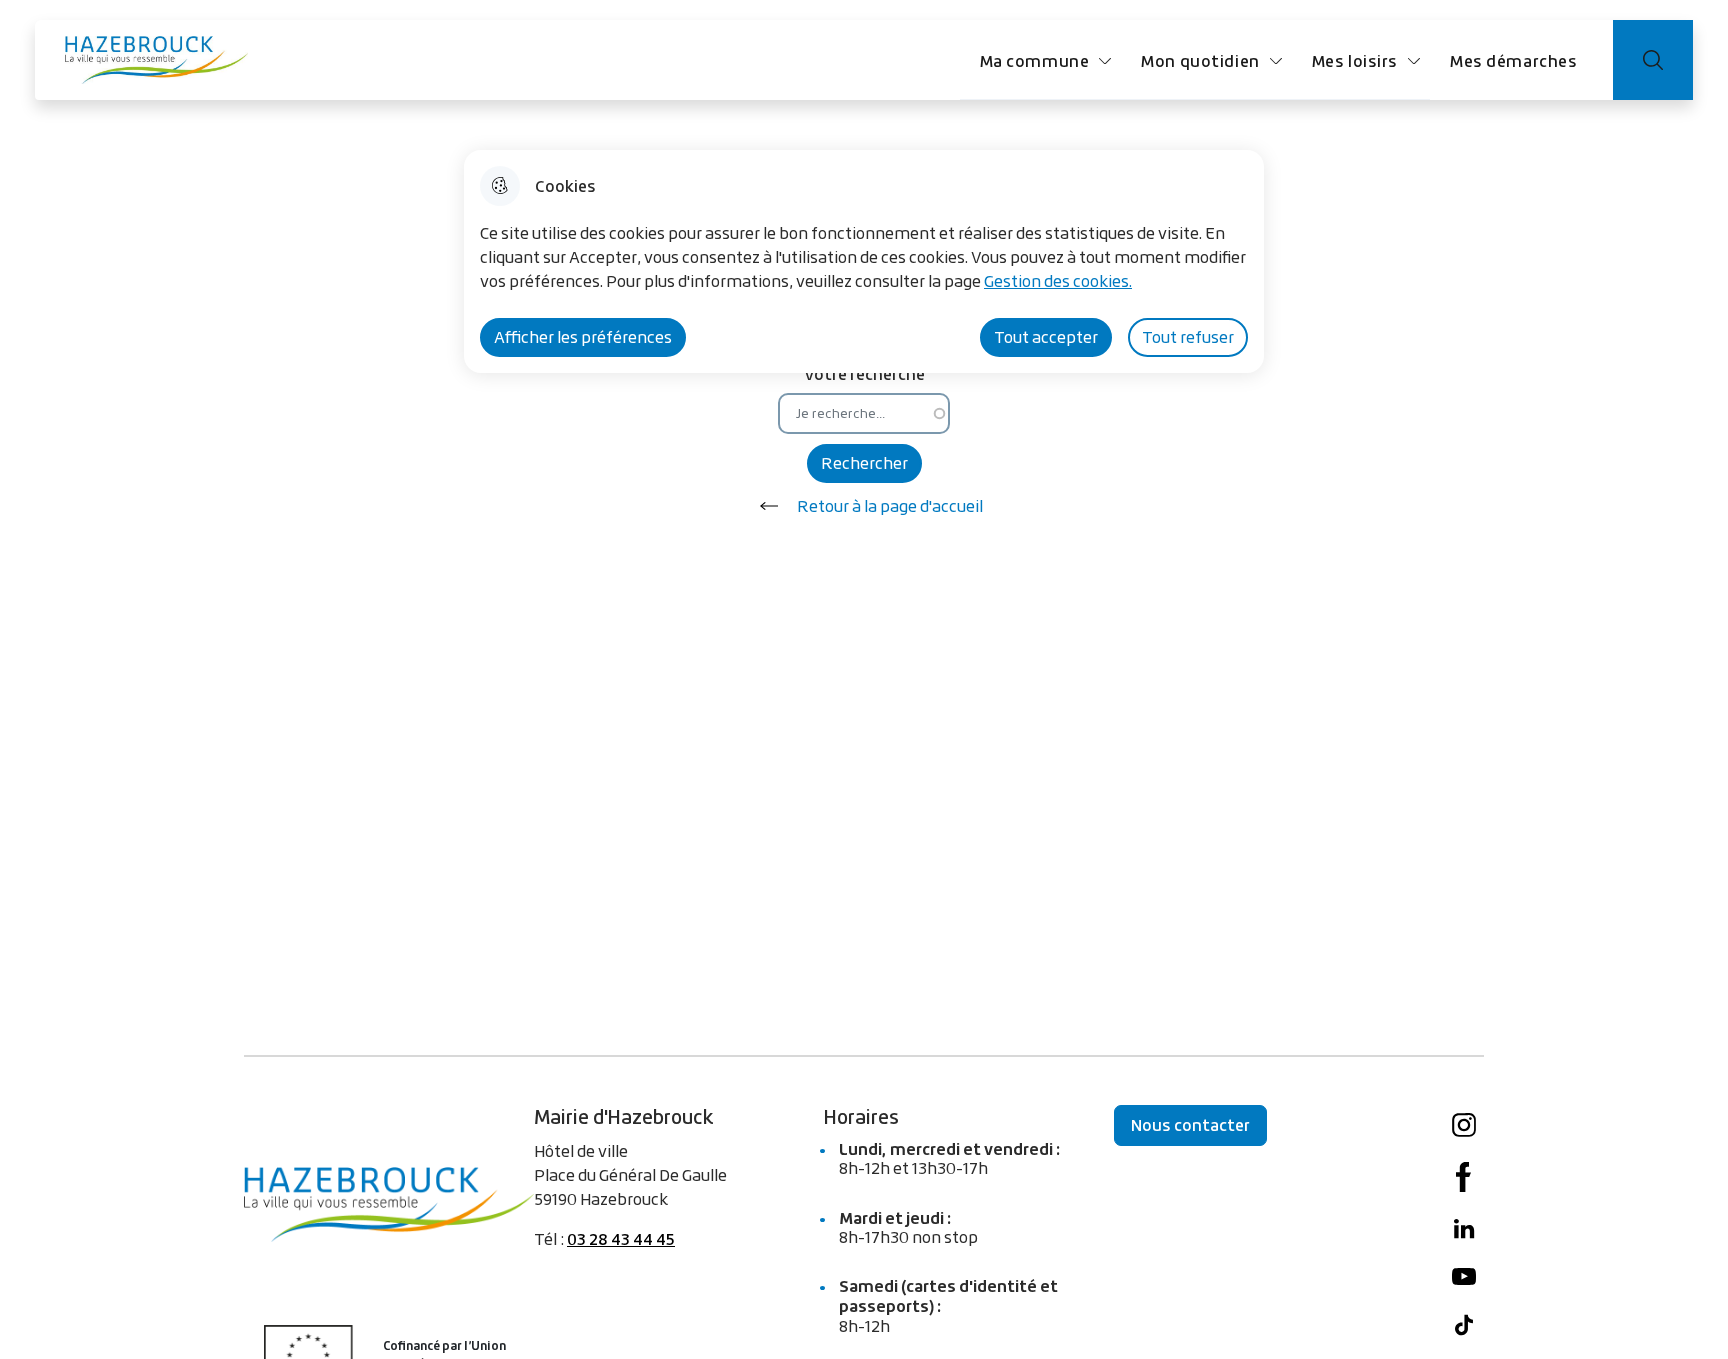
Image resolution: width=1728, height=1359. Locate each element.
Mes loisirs (1355, 60)
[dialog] (864, 261)
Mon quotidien (1200, 60)
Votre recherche (864, 373)
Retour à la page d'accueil (890, 506)
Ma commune (1035, 60)
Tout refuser (1188, 337)
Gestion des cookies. (1058, 281)
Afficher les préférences (583, 337)
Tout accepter (1046, 337)
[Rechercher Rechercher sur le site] (1653, 60)
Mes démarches (1513, 60)
